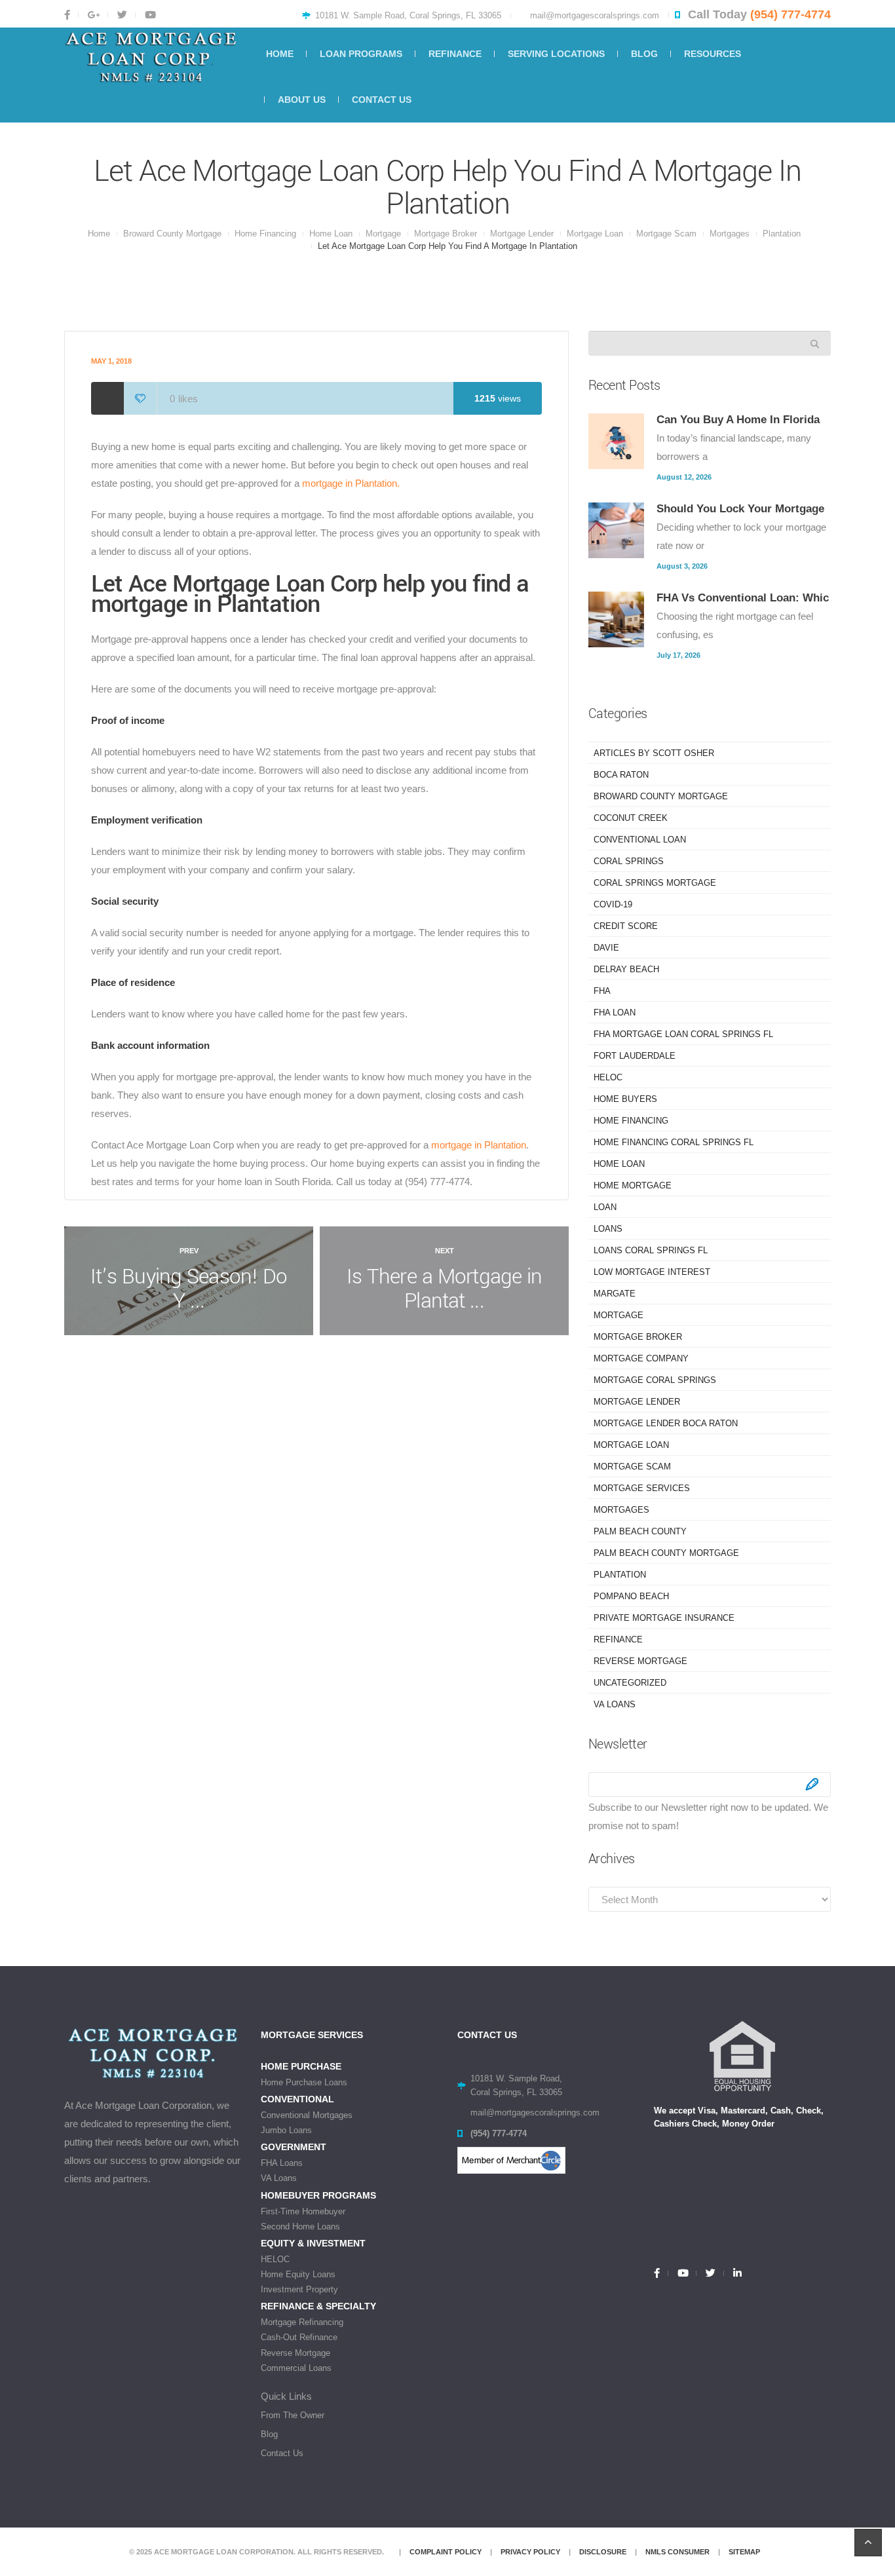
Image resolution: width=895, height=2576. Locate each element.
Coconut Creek (631, 818)
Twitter (121, 15)
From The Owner (293, 2415)
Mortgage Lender (522, 234)
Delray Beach (626, 969)
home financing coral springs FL (674, 1142)
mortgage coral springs (655, 1380)
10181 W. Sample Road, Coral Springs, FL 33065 (408, 15)
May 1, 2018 (111, 361)
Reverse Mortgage (640, 1661)
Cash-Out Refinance (299, 2337)
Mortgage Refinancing (302, 2322)
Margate (615, 1294)
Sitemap (744, 2552)
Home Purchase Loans (304, 2082)
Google (93, 15)
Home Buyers (625, 1099)
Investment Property (299, 2289)
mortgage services (642, 1488)
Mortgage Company (641, 1358)
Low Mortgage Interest (652, 1272)
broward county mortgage (172, 234)
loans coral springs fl (651, 1250)
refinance (618, 1639)
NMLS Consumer (677, 2552)
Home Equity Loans (298, 2274)
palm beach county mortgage (666, 1553)
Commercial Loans (296, 2368)
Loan (605, 1207)
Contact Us (282, 2453)
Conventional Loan (640, 840)
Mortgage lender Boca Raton (666, 1423)
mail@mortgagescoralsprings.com (595, 15)
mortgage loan (595, 234)
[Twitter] (710, 2273)
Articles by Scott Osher (654, 753)
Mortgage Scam (666, 234)
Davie (606, 948)
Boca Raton (621, 775)
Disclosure (603, 2552)
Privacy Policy (530, 2552)
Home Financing (265, 234)
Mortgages (730, 234)
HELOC (608, 1077)
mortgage (383, 234)
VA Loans (615, 1704)
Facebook (71, 15)
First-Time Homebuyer (303, 2211)
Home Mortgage (633, 1185)
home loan (331, 234)
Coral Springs (629, 861)
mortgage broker (446, 234)
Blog (269, 2434)
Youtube (149, 15)
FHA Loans (282, 2163)
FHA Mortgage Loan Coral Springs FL (683, 1034)
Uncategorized (630, 1683)
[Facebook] (661, 2273)
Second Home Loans (300, 2226)
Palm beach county (640, 1531)
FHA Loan (615, 1013)
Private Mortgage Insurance (664, 1618)
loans (608, 1229)
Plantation (782, 234)
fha (602, 991)
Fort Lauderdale (635, 1056)
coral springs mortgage (655, 883)
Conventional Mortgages (307, 2115)
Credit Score (626, 926)
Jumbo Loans (286, 2130)
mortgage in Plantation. (351, 483)
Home (99, 234)
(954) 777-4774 (790, 14)
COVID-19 (613, 904)
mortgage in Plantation (477, 1145)
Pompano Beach (631, 1596)
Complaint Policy (446, 2552)
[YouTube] (682, 2273)
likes (184, 399)
